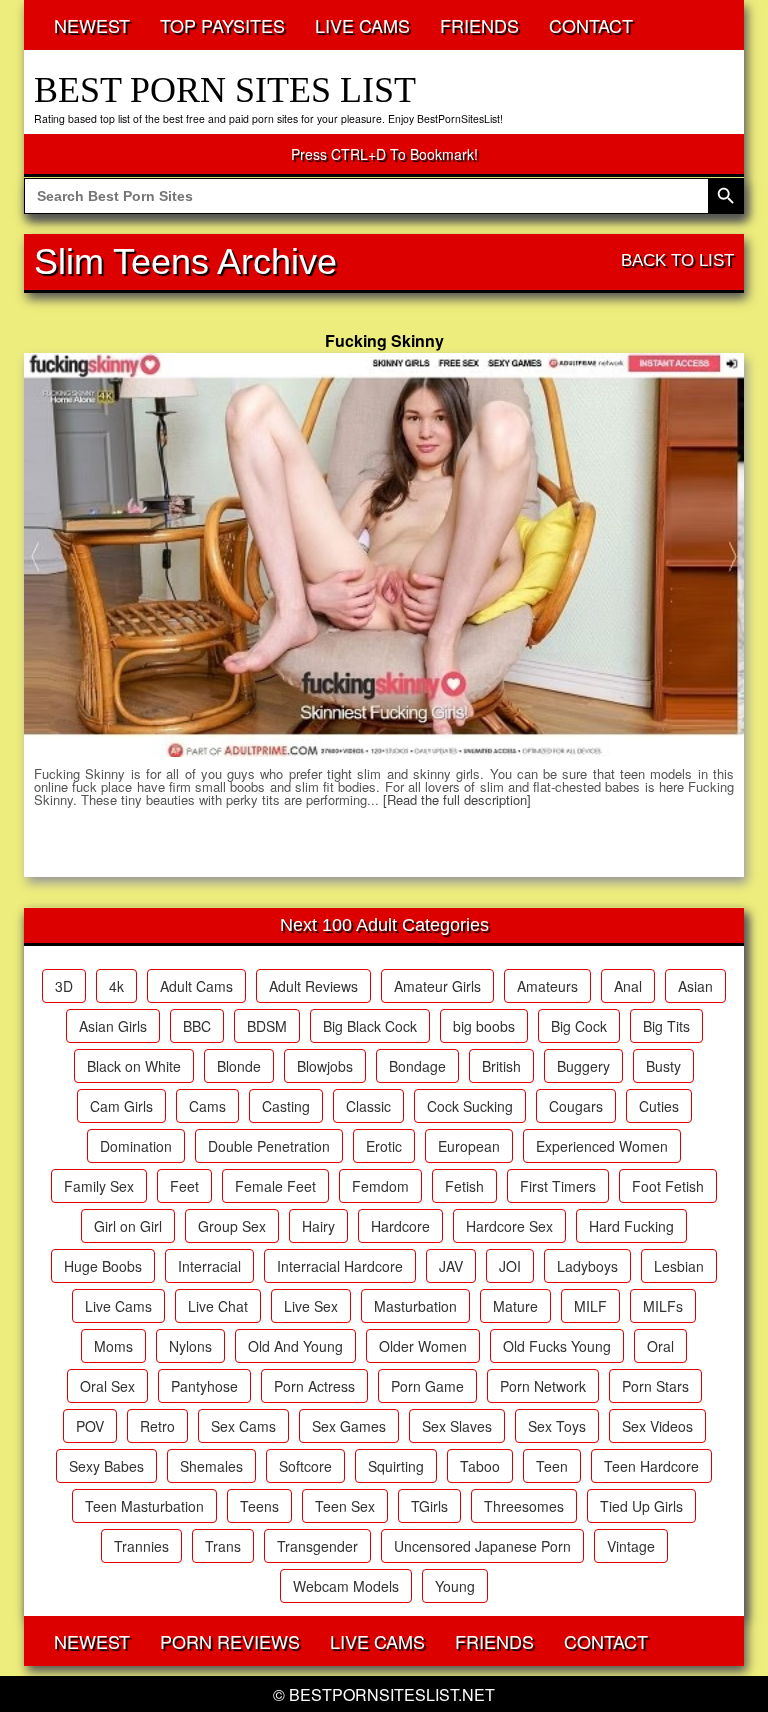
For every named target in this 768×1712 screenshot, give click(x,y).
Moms (113, 1346)
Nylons (190, 1346)
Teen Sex (345, 1506)
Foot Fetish (668, 1186)
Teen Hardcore (651, 1466)
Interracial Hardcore (340, 1266)
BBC (197, 1026)
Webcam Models (346, 1586)
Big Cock (579, 1026)
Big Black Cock (370, 1026)
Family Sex (99, 1186)
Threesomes (524, 1506)
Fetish (464, 1186)
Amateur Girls (437, 986)
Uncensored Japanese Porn (482, 1546)
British (501, 1066)
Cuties (659, 1106)
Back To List (677, 260)
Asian (695, 986)
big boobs (484, 1026)
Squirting (396, 1466)
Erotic (384, 1146)
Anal (628, 986)
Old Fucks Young (557, 1346)
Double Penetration (269, 1146)
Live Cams (118, 1306)
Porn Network (543, 1386)
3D (64, 986)
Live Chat (218, 1306)
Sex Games (349, 1426)
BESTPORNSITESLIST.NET (392, 1694)
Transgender (317, 1546)
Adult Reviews (313, 986)
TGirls (429, 1506)
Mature (515, 1306)
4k (116, 986)
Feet (184, 1186)
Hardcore (400, 1226)
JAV (451, 1266)
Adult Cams (196, 986)
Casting (286, 1106)
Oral (660, 1346)
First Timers (558, 1186)
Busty (663, 1066)
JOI (510, 1266)
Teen (552, 1466)
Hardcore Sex (509, 1226)
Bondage (417, 1066)
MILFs (663, 1306)
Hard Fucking (631, 1226)
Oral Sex (107, 1386)
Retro (157, 1426)
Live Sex (311, 1306)
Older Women (423, 1346)
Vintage (631, 1546)
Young (455, 1586)
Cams (207, 1106)
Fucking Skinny (384, 340)
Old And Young (295, 1346)
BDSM (267, 1026)
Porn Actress (314, 1386)
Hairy (318, 1226)
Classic (368, 1106)
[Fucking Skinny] (384, 555)
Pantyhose (204, 1386)
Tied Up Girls (641, 1506)
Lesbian (679, 1266)
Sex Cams (243, 1426)
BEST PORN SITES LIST (225, 90)
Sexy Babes (106, 1466)
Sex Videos (657, 1426)
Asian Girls (113, 1026)
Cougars (576, 1106)
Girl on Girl (128, 1226)
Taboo (480, 1466)
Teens (259, 1506)
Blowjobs (325, 1066)
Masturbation (415, 1306)
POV (90, 1426)
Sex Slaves (457, 1426)
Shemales (211, 1466)
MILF (590, 1306)
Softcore (305, 1466)
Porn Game (427, 1386)
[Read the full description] (457, 799)
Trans (223, 1546)
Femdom (380, 1186)
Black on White (134, 1066)
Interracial (209, 1266)
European (469, 1146)
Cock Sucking (470, 1106)
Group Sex (232, 1226)
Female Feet (275, 1186)
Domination (136, 1146)
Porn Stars (655, 1386)
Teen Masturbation (144, 1506)
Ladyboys (587, 1266)
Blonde (239, 1066)
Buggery (583, 1066)
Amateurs (547, 986)
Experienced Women (602, 1146)
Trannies (141, 1546)
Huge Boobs (103, 1266)
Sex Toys (557, 1426)
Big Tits (666, 1026)
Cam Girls (121, 1106)
